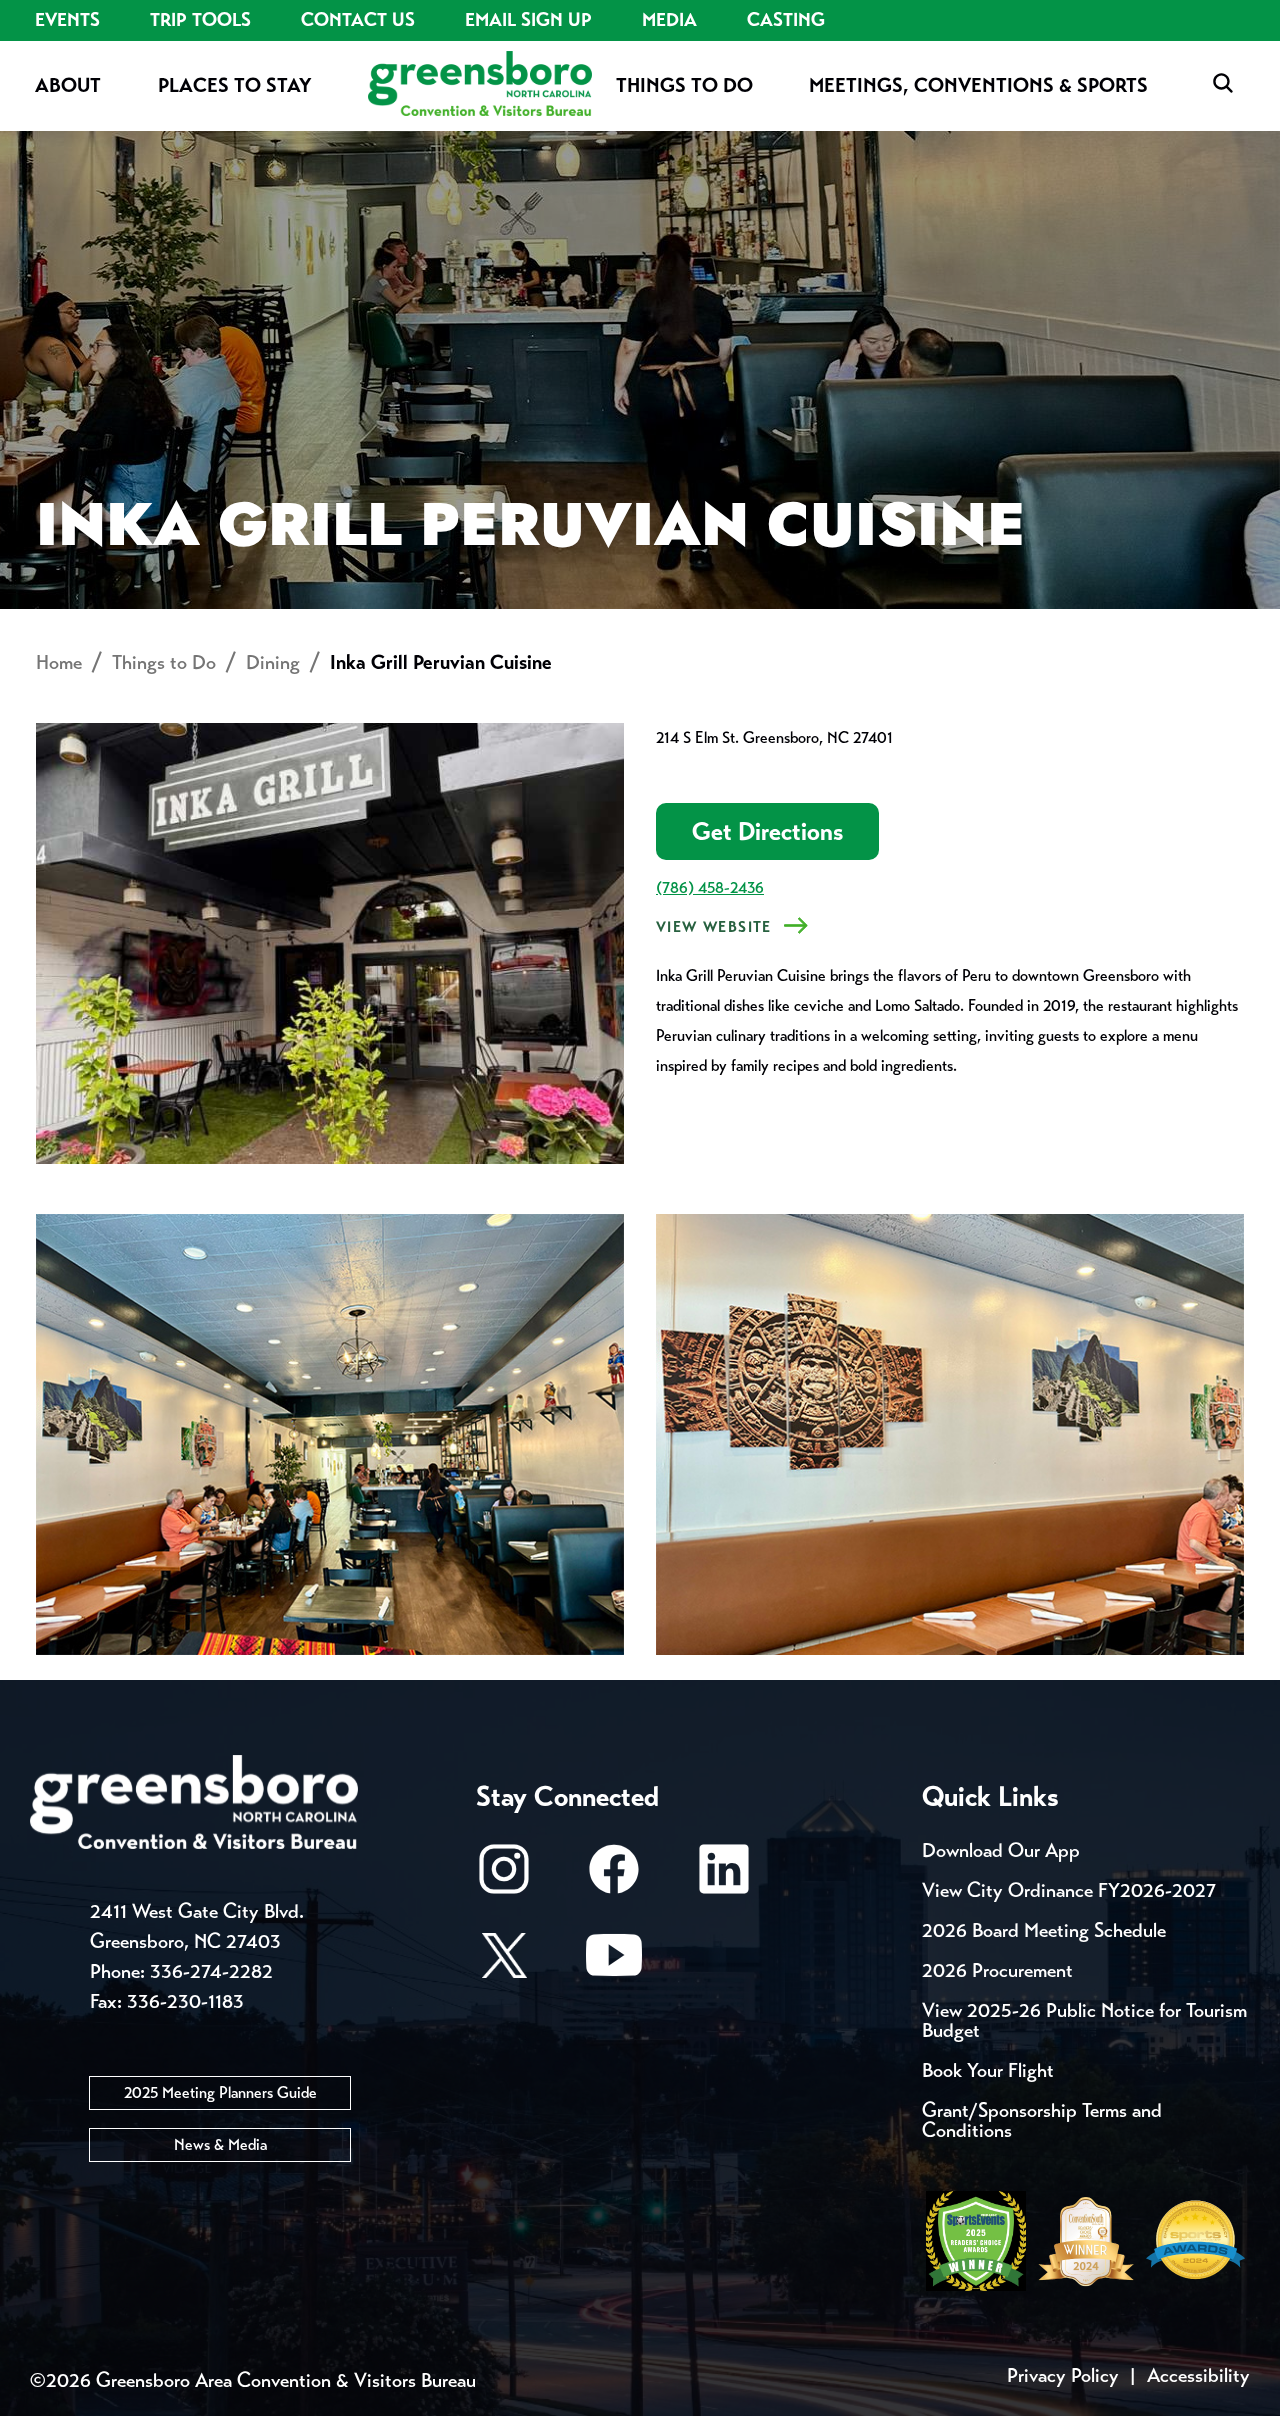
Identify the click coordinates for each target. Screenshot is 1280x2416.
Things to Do (684, 85)
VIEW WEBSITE (714, 927)
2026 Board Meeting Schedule (1044, 1930)
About (68, 85)
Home (59, 662)
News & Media (220, 2144)
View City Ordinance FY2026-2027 (1069, 1890)
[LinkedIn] (724, 1878)
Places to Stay (235, 85)
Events (67, 20)
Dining (273, 662)
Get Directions (767, 831)
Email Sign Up (528, 20)
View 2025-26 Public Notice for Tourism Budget (1084, 2020)
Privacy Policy (1063, 2375)
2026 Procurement (997, 1970)
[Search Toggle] (1223, 84)
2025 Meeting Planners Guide (220, 2092)
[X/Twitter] (504, 1964)
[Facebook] (614, 1878)
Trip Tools (200, 20)
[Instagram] (504, 1878)
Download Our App (1001, 1850)
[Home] (480, 85)
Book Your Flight (988, 2070)
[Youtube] (614, 1964)
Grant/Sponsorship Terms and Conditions (1042, 2120)
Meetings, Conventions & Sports (978, 85)
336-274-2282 (211, 1971)
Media (669, 20)
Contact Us (358, 20)
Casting (786, 20)
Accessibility (1198, 2375)
